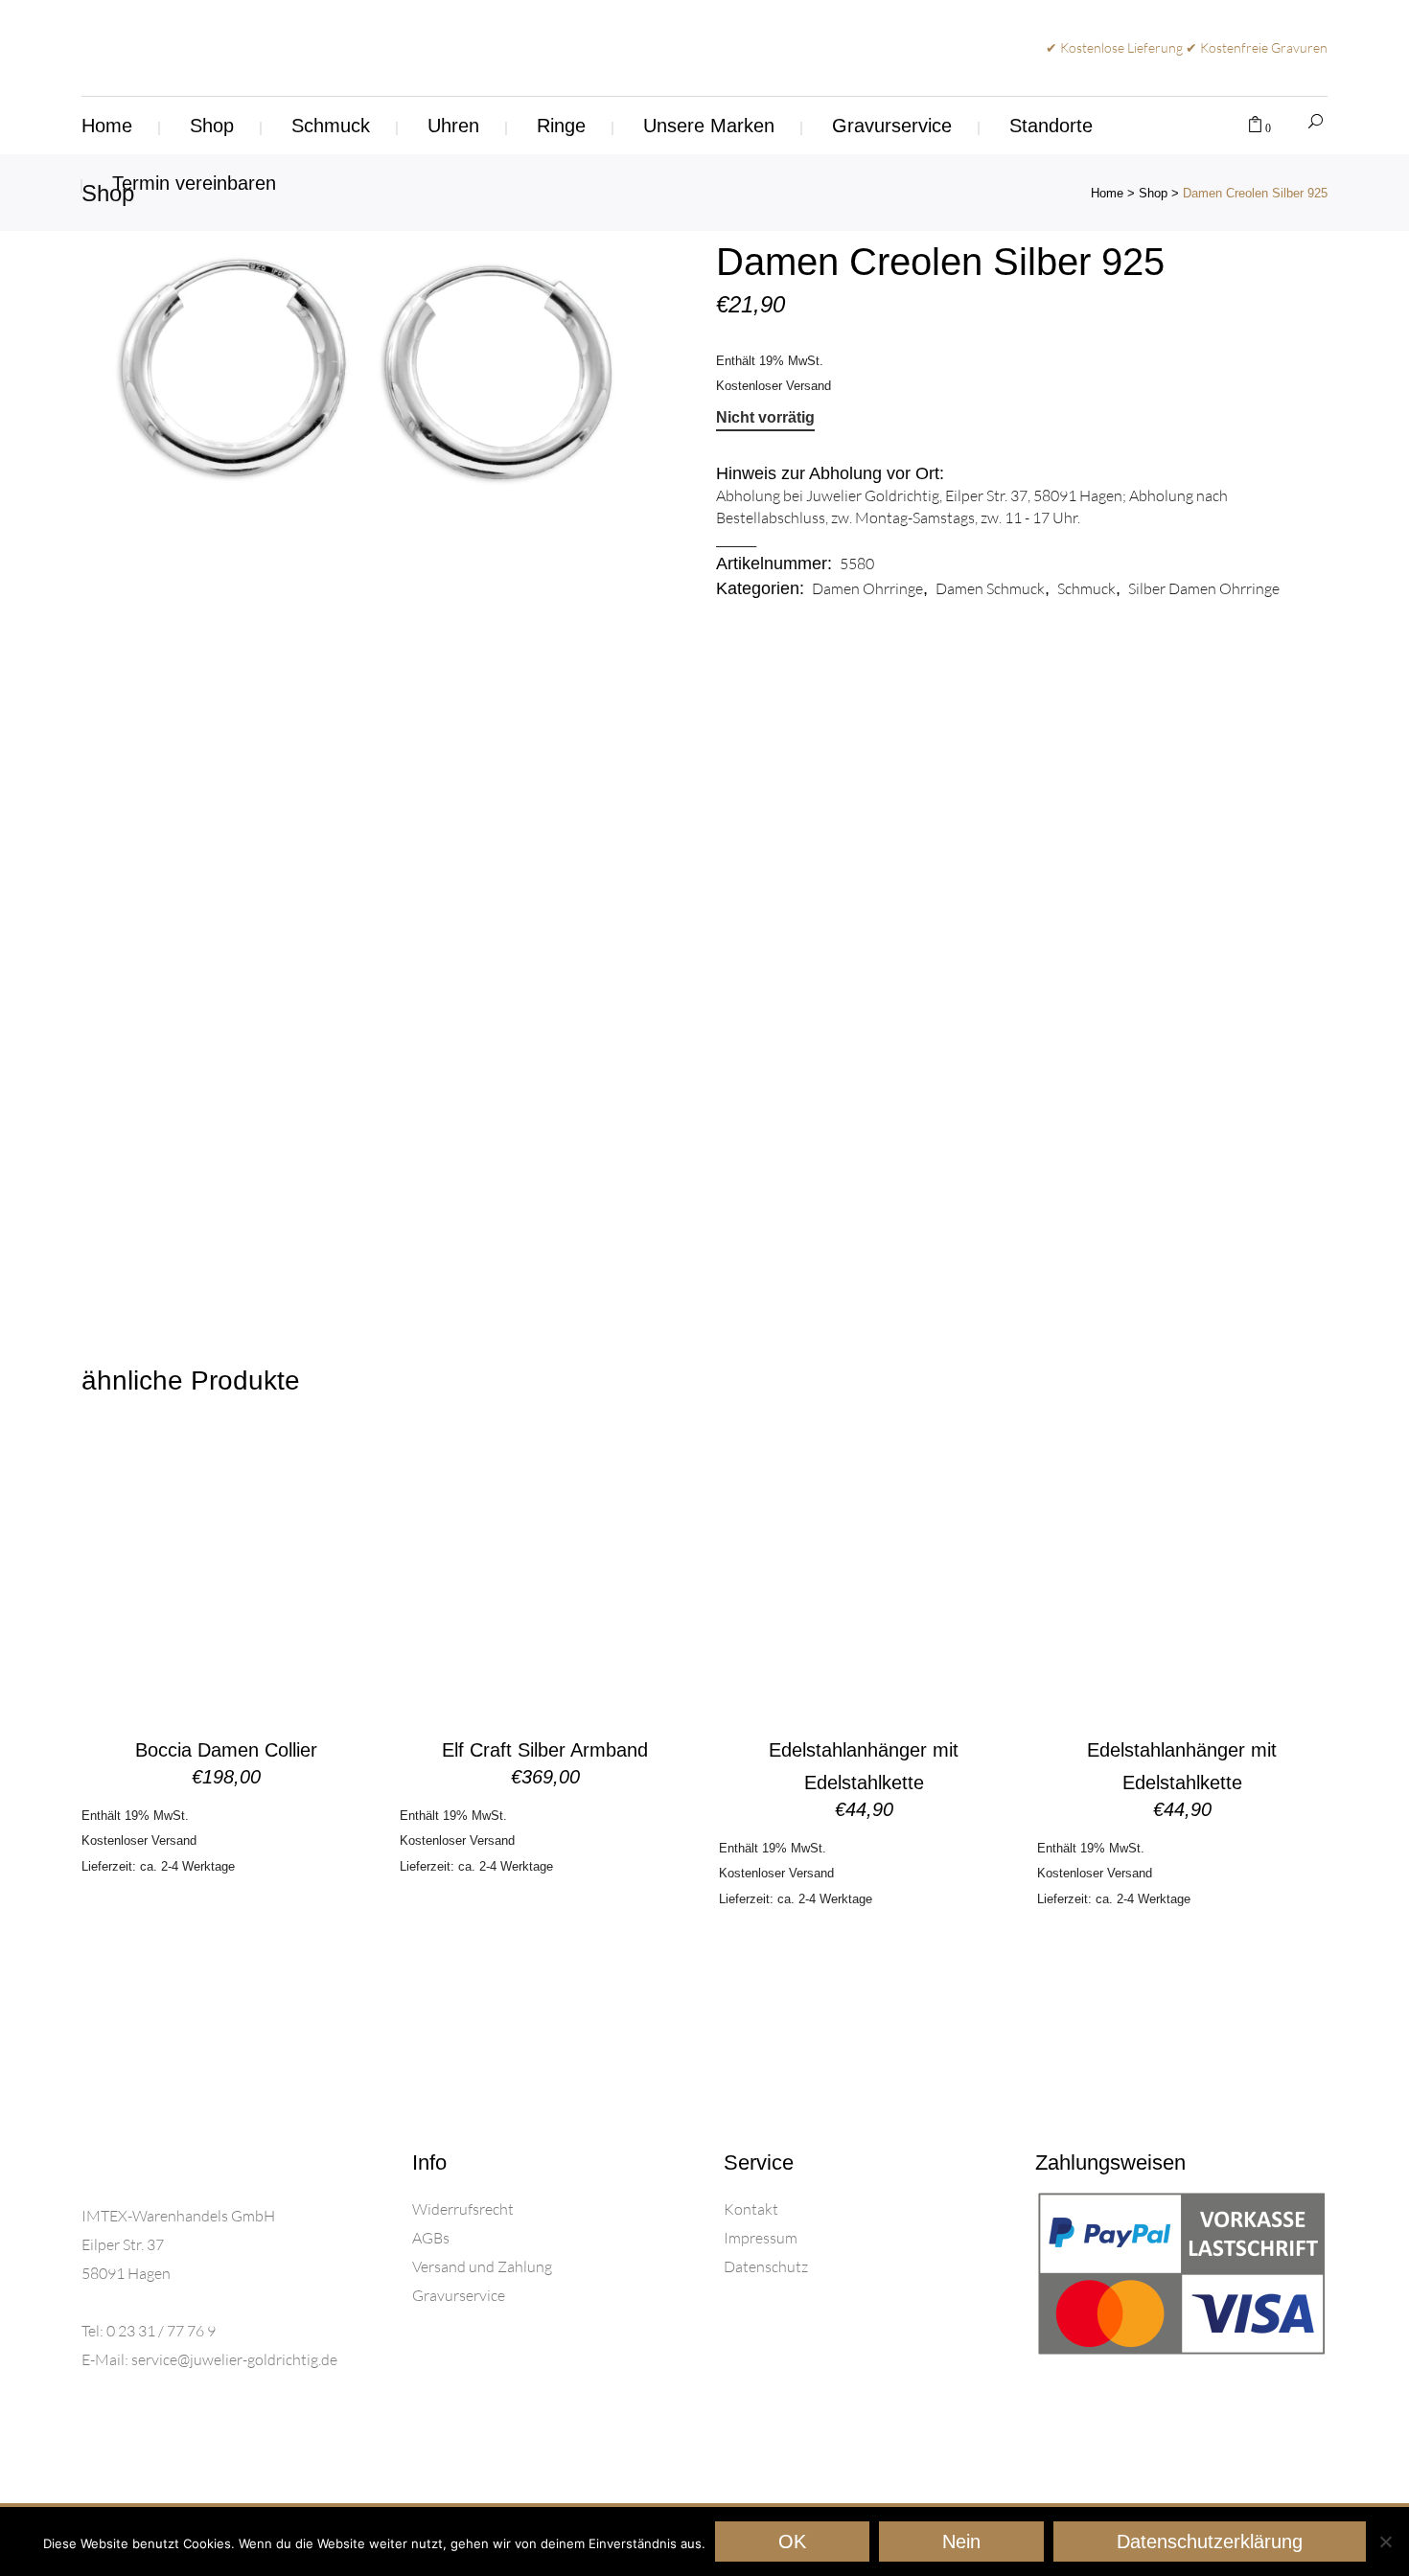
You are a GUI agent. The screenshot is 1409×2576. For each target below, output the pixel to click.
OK (792, 2541)
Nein (961, 2541)
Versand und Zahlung (482, 2266)
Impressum (761, 2238)
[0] (1255, 126)
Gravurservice (459, 2295)
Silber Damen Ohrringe (1204, 588)
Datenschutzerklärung (1210, 2541)
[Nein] (1385, 2541)
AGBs (431, 2238)
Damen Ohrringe (867, 588)
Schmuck (1086, 588)
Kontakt (751, 2209)
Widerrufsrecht (463, 2209)
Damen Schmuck (990, 588)
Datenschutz (766, 2266)
